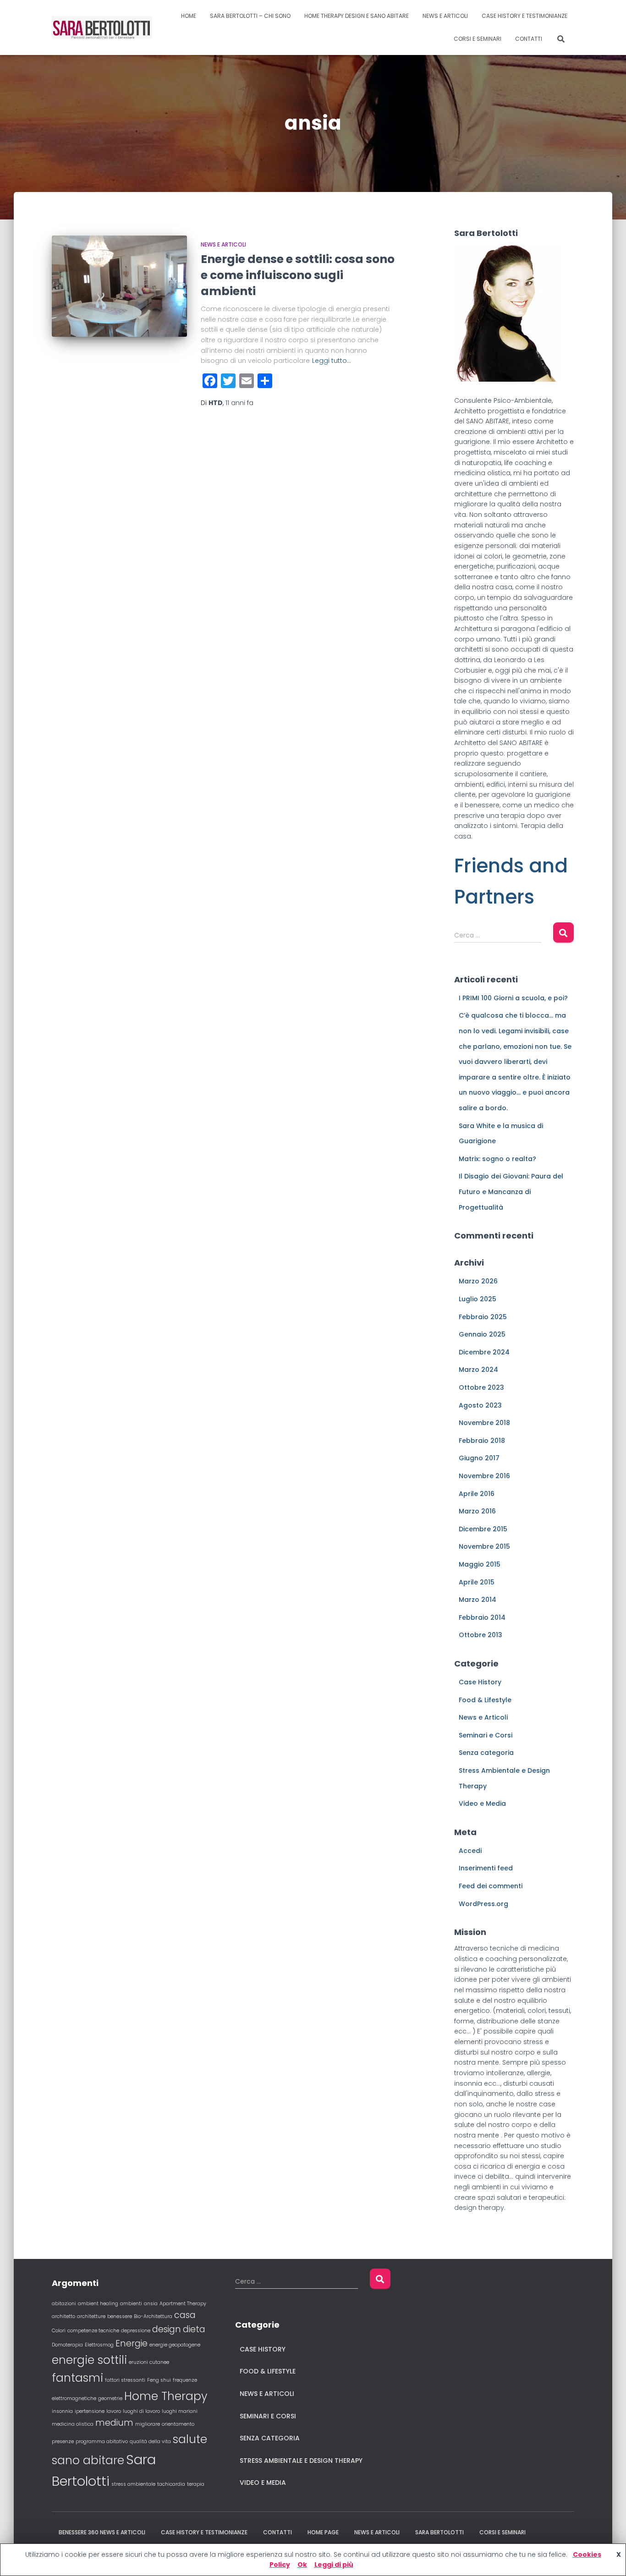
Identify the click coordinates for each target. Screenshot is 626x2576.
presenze (63, 2442)
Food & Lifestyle (485, 1700)
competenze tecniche (93, 2331)
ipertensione (90, 2411)
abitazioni (64, 2304)
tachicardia (171, 2484)
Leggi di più (334, 2565)
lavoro (114, 2411)
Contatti (529, 39)
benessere (120, 2316)
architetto (63, 2316)
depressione (136, 2331)
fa (239, 403)
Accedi (470, 1851)
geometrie (110, 2398)
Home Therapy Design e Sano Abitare (357, 16)
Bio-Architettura (153, 2316)
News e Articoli (223, 244)
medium (114, 2423)
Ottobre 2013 (480, 1635)
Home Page (323, 2532)
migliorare (148, 2424)
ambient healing (98, 2304)
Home (189, 16)
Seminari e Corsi (486, 1735)
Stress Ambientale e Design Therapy (301, 2461)
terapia (196, 2484)
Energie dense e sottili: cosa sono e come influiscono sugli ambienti (298, 275)
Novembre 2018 (484, 1423)
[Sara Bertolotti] (102, 27)
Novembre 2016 (484, 1476)
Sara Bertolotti (439, 2532)
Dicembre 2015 (483, 1529)
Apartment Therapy (183, 2304)
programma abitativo (102, 2442)
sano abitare (88, 2460)
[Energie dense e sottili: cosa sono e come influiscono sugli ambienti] (119, 286)
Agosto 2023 (480, 1405)
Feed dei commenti (491, 1886)
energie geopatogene (175, 2345)
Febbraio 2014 (482, 1617)
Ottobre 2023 (481, 1387)
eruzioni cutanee (149, 2362)
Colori (59, 2331)
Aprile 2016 (477, 1494)
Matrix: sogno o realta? (497, 1159)
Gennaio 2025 (482, 1334)
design (167, 2329)
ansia (151, 2304)
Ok (302, 2565)
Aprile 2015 (477, 1582)
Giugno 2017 (479, 1458)
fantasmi (77, 2378)
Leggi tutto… (332, 361)
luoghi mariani (180, 2411)
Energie (132, 2343)
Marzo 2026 (478, 1281)
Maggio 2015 (480, 1564)
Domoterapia (67, 2345)
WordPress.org (483, 1904)
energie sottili (89, 2360)
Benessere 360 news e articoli (102, 2532)
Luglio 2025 (478, 1299)
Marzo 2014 (478, 1600)
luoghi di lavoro (141, 2411)
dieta (194, 2329)
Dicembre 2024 (484, 1352)
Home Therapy (166, 2396)
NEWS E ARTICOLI (445, 16)
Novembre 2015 (484, 1546)
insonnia (62, 2411)
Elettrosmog (99, 2345)
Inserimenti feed (486, 1868)
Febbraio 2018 (482, 1441)
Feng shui (159, 2380)
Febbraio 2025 (483, 1317)
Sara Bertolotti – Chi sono (250, 16)
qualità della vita (150, 2442)
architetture (91, 2316)
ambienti (131, 2304)
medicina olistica (73, 2424)
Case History (480, 1682)
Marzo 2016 (477, 1511)
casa (185, 2315)
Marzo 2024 (478, 1370)
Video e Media (482, 1803)
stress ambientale (133, 2484)
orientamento (178, 2424)
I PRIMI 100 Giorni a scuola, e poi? (513, 998)
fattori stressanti (125, 2380)
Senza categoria (486, 1753)
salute (190, 2439)
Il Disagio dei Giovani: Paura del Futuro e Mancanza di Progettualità (511, 1192)
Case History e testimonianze (524, 16)
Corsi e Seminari (478, 39)
